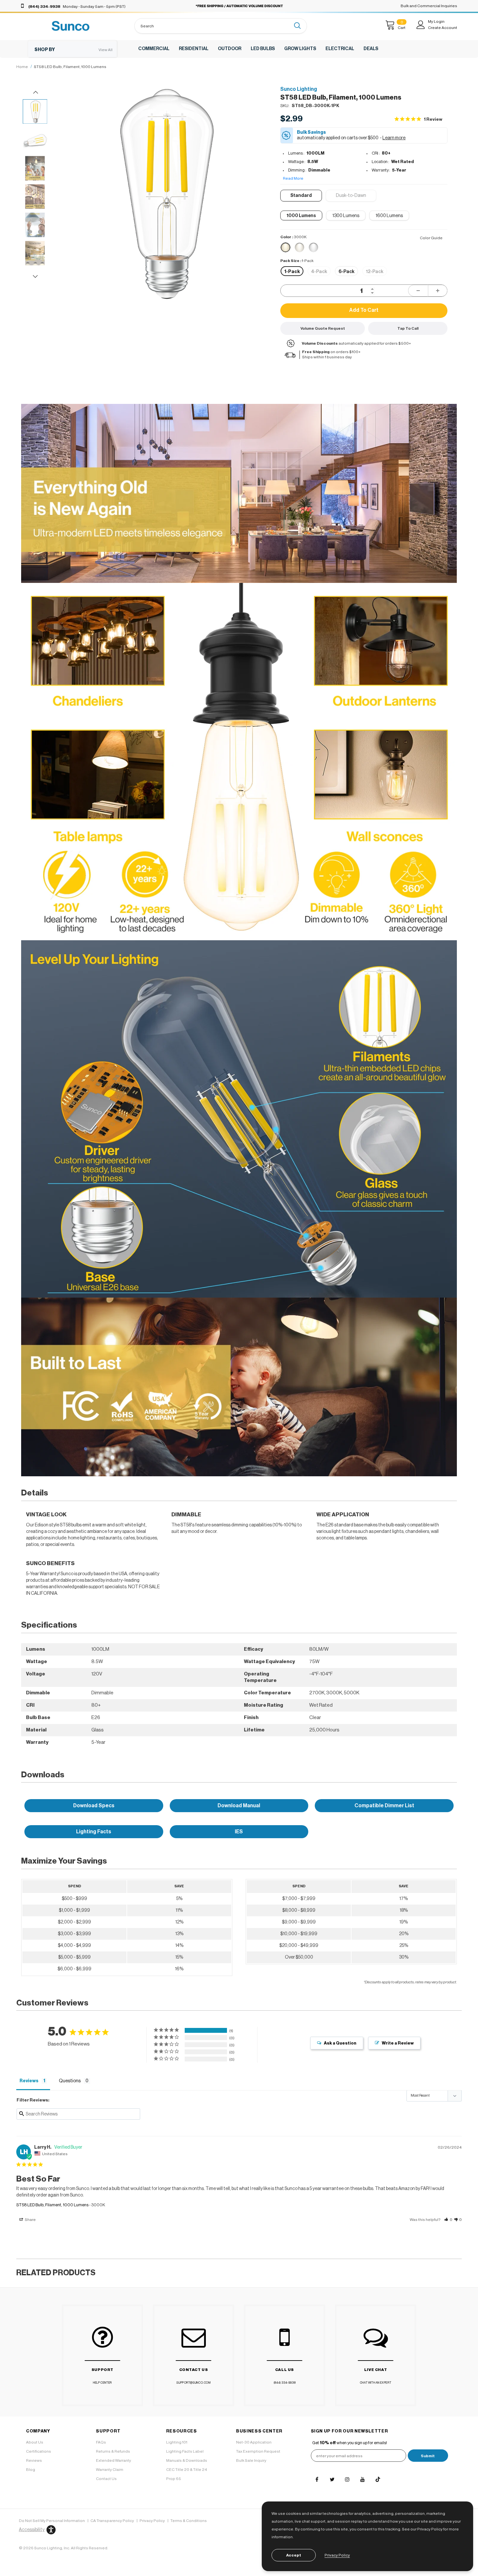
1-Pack (292, 272)
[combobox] (213, 26)
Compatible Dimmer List (384, 1806)
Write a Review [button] (398, 2043)
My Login (436, 21)
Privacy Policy (152, 2521)
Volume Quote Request (323, 328)
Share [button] (30, 2220)
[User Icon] (421, 25)
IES (239, 1832)
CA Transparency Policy (112, 2521)
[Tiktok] (378, 2479)
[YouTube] (363, 2479)
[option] (163, 194)
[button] (351, 196)
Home (22, 67)
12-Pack (375, 272)
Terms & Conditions (189, 2521)
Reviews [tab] (29, 2081)
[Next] (259, 227)
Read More (293, 178)
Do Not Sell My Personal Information (52, 2521)
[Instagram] (347, 2479)
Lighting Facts (94, 1832)
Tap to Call (408, 328)
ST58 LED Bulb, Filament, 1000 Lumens (52, 2205)
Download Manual (239, 1806)
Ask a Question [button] (340, 2043)
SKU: (285, 106)
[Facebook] (317, 2479)
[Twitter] (332, 2479)
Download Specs (94, 1806)
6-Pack (346, 272)
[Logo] (71, 26)
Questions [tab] (70, 2081)
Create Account (443, 28)
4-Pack (319, 272)
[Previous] (68, 227)
